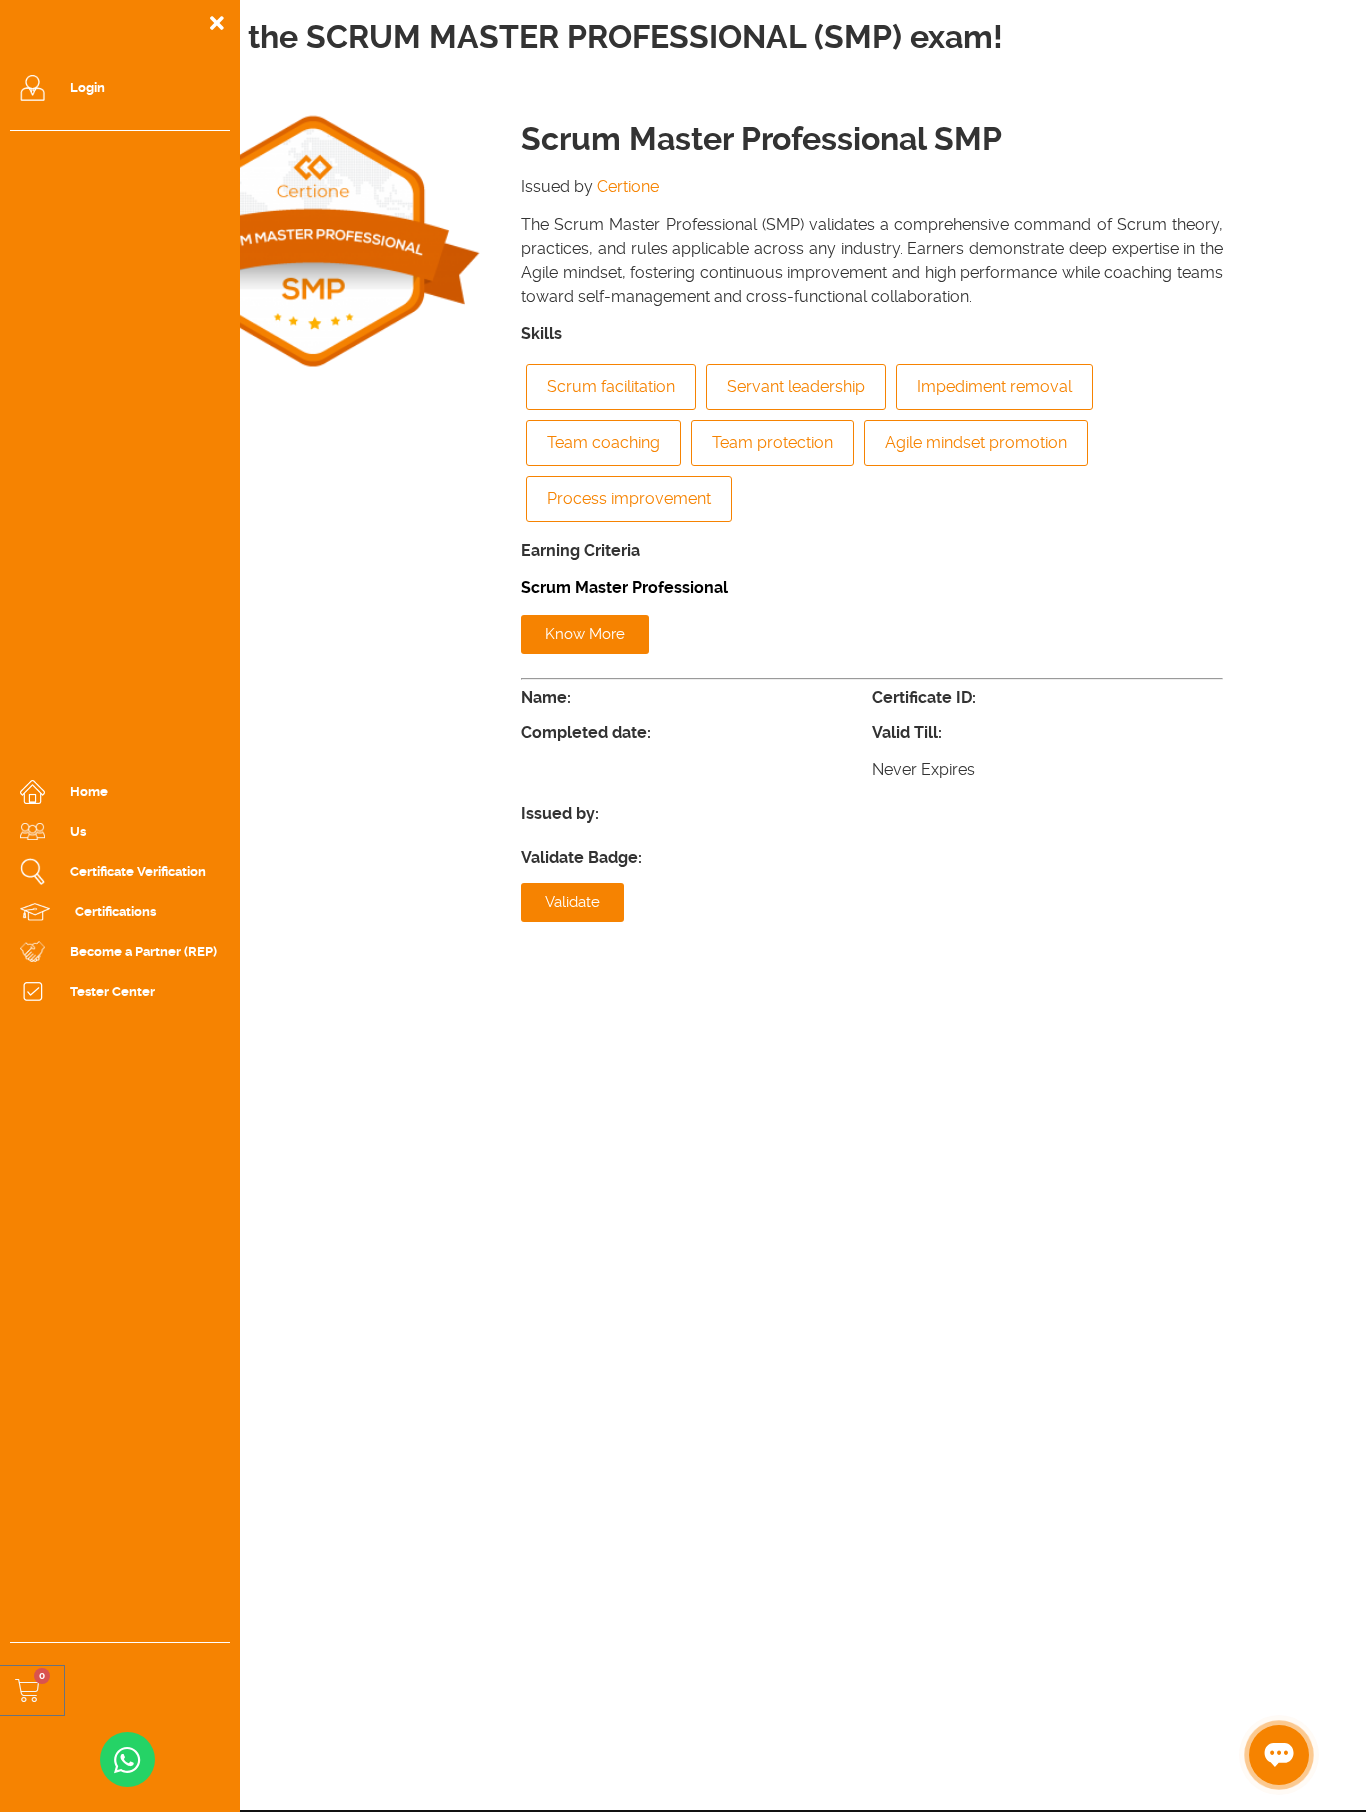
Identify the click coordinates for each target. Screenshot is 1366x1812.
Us (78, 831)
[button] (585, 634)
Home (89, 791)
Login (87, 87)
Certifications (115, 911)
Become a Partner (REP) (143, 951)
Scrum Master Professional (624, 587)
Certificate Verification (138, 871)
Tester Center (112, 991)
